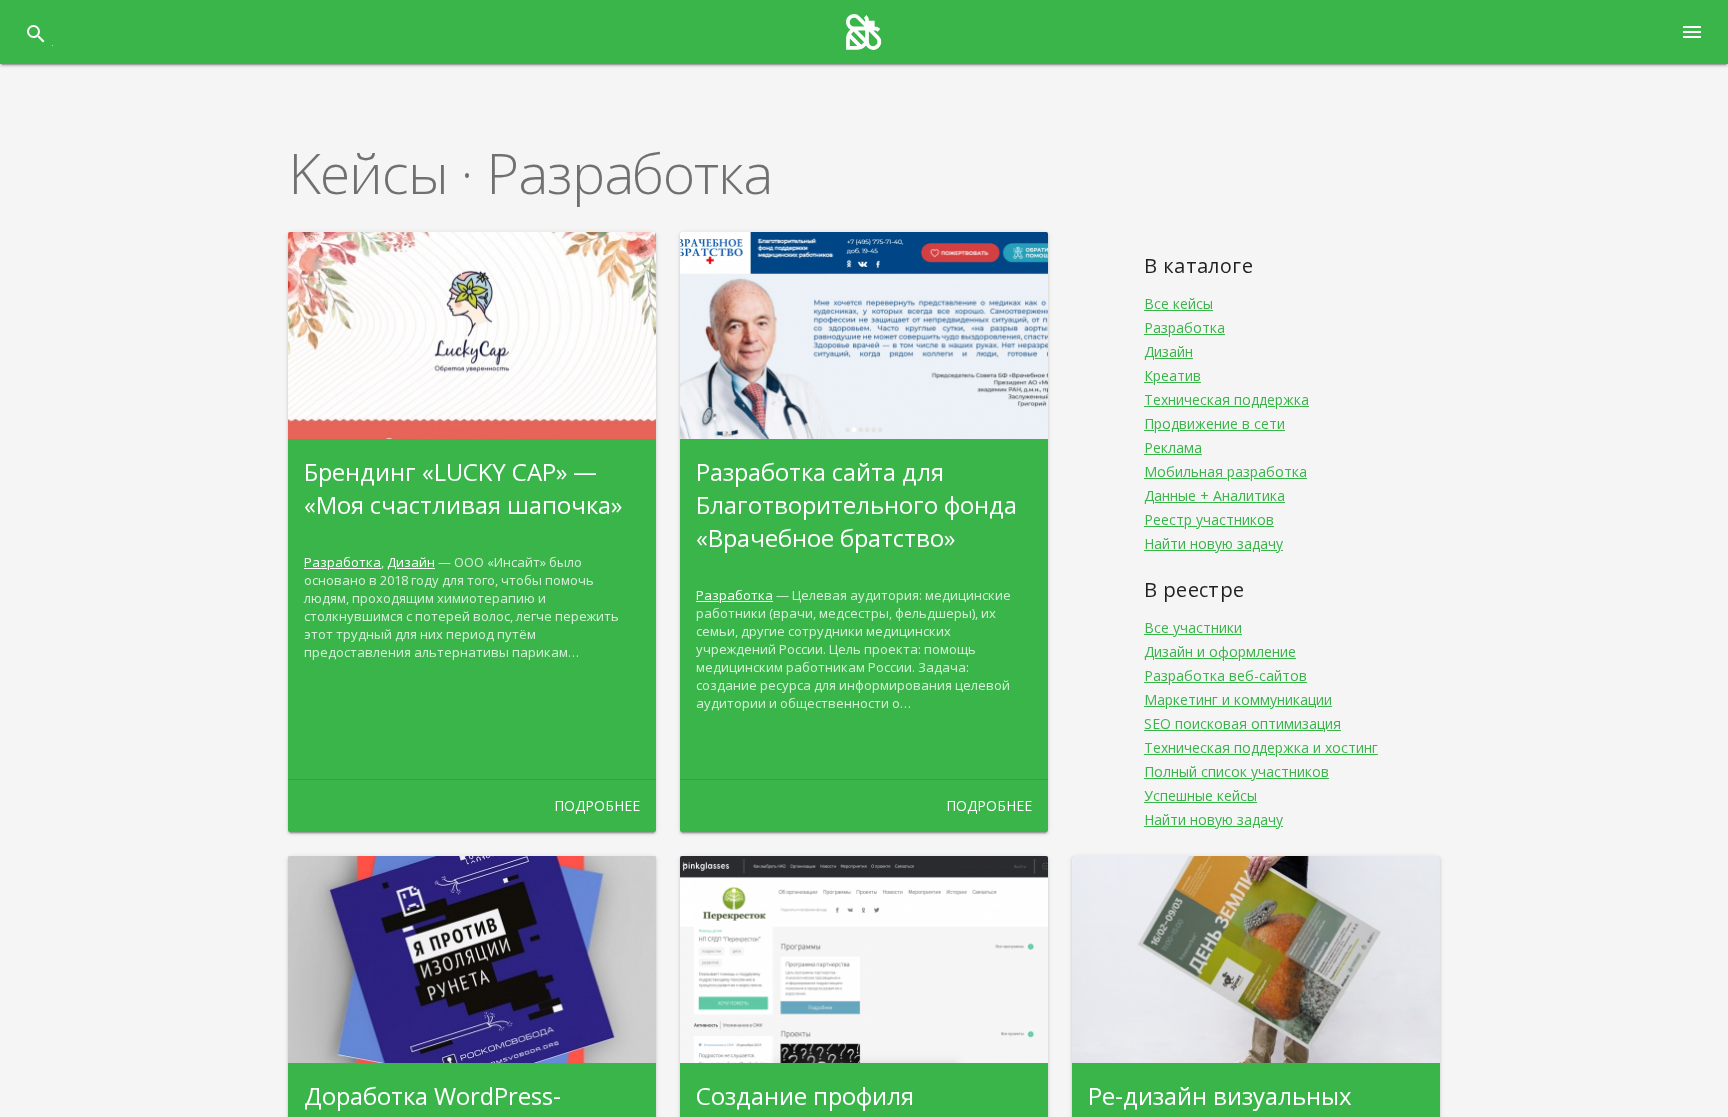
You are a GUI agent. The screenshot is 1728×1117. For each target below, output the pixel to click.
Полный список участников (1236, 771)
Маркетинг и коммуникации (1238, 699)
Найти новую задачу (1213, 543)
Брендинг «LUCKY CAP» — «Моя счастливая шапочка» (463, 488)
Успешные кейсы (1200, 795)
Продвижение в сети (1214, 423)
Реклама (1173, 447)
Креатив (1172, 375)
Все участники (1193, 627)
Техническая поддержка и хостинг (1261, 747)
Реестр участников (1209, 519)
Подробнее (597, 805)
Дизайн (411, 562)
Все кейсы (1178, 303)
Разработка (342, 562)
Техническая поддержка (1226, 399)
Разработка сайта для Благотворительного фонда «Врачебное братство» (856, 504)
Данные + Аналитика (1214, 495)
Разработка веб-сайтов (1225, 675)
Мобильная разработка (1225, 471)
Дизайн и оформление (1220, 651)
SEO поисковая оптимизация (1242, 723)
